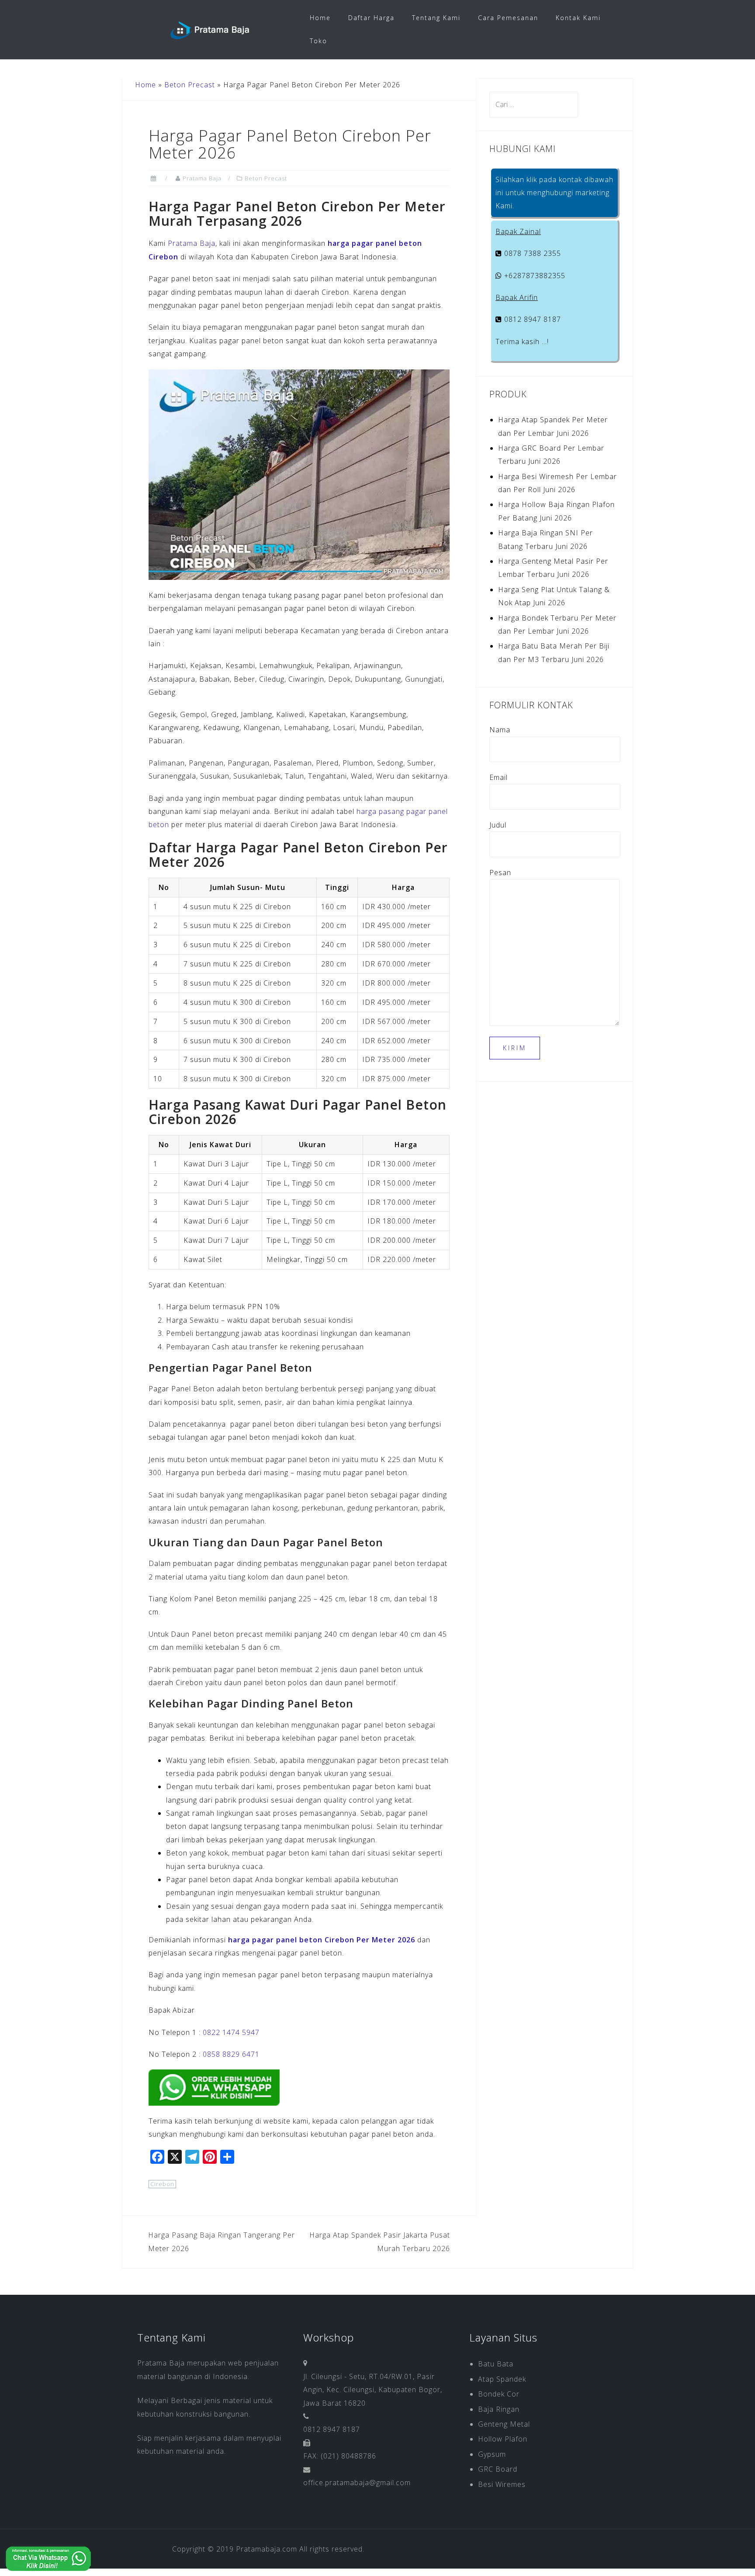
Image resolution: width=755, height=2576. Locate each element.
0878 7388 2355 (532, 253)
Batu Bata (496, 2364)
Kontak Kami (578, 18)
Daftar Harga (371, 18)
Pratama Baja (202, 178)
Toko (319, 41)
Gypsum (492, 2454)
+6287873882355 (534, 276)
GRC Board (498, 2469)
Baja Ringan (499, 2409)
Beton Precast (190, 85)
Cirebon (162, 2184)
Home (320, 18)
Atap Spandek (502, 2379)
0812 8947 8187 (532, 319)
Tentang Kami (436, 18)
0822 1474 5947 (231, 2032)
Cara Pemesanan (508, 18)
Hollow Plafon (503, 2439)
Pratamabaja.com (267, 2549)
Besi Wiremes (502, 2484)
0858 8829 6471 (231, 2054)
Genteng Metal (504, 2424)
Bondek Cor (499, 2394)
